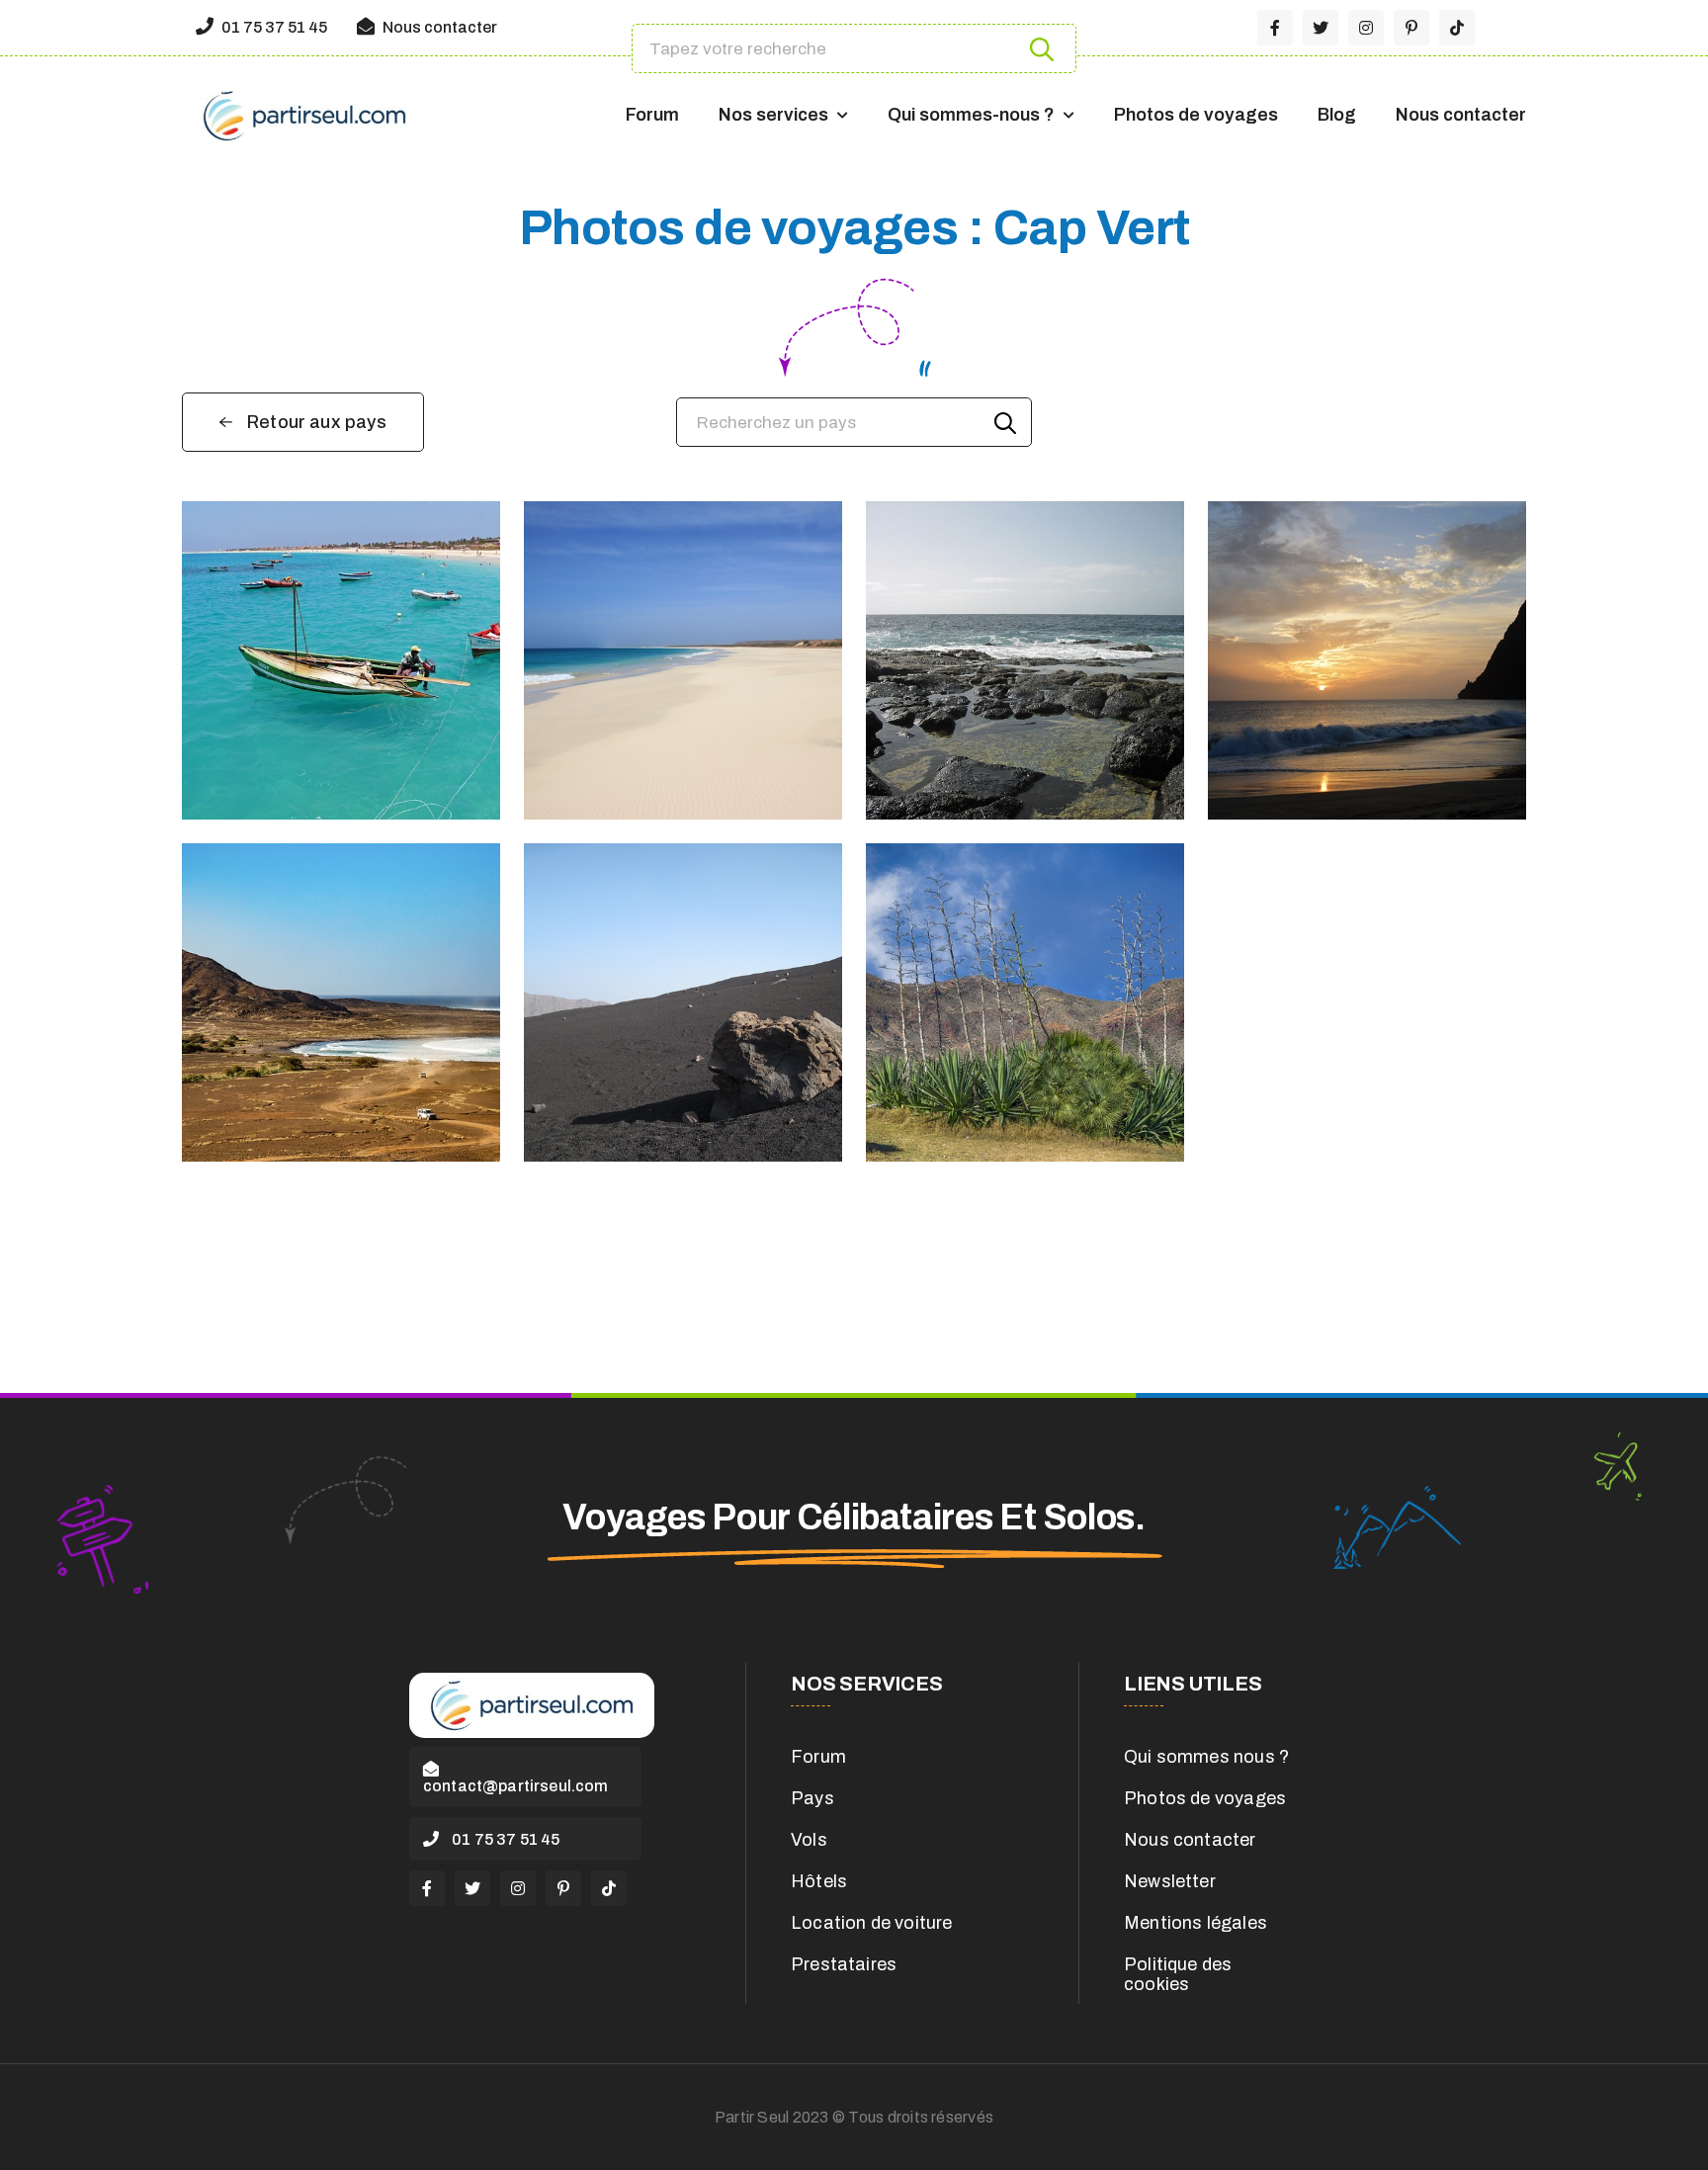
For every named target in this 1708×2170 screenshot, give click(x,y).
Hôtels (819, 1881)
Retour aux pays (317, 422)
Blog (1337, 115)
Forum (652, 115)
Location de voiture (871, 1923)
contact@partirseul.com (516, 1786)
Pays (812, 1798)
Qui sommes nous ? (1206, 1757)
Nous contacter (438, 27)
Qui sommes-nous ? (971, 115)
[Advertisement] (854, 1319)
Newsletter (1170, 1881)
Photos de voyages (1196, 115)
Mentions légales (1196, 1923)
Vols (809, 1840)
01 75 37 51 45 (273, 27)
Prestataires (844, 1964)
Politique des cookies (1178, 1974)
